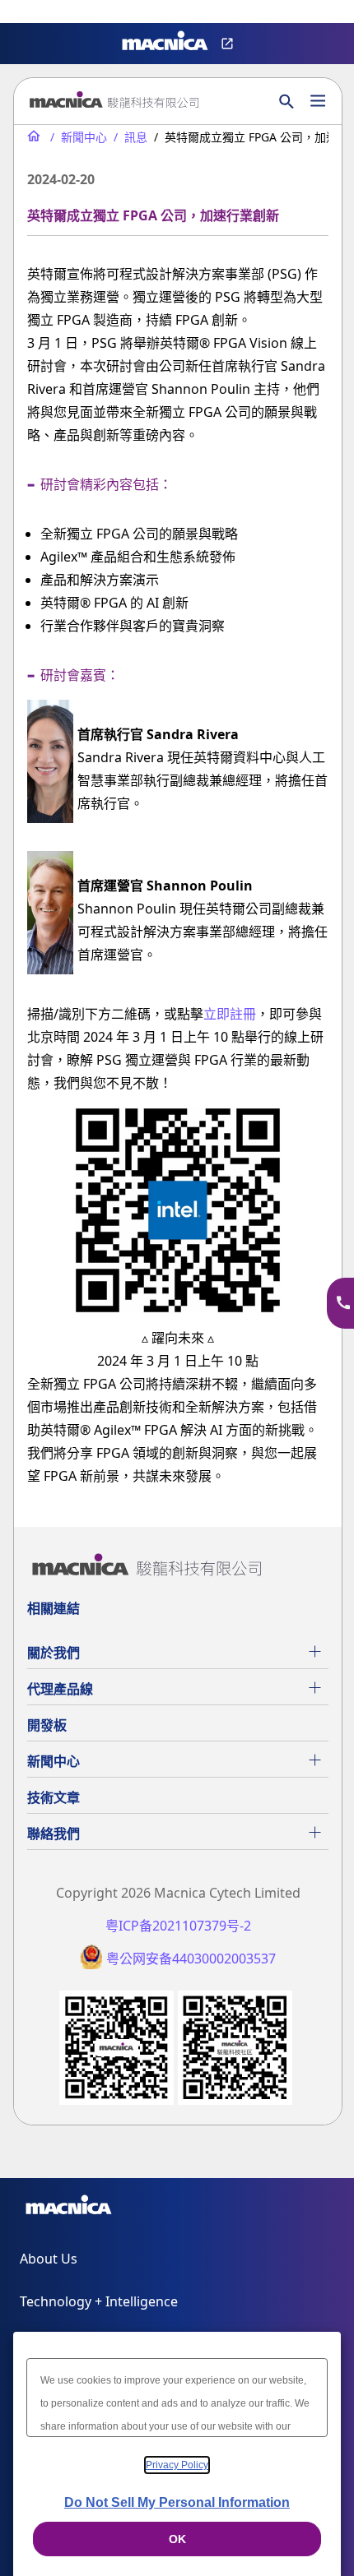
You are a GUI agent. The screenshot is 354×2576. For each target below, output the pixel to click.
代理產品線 (60, 1689)
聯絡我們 (54, 1834)
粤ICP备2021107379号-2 (178, 1926)
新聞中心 (54, 1761)
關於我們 (54, 1653)
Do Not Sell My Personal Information (177, 2502)
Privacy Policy (177, 2465)
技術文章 (54, 1797)
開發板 (47, 1725)
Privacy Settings (40, 13)
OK (177, 2539)
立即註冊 (230, 1014)
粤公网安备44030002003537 (191, 1959)
